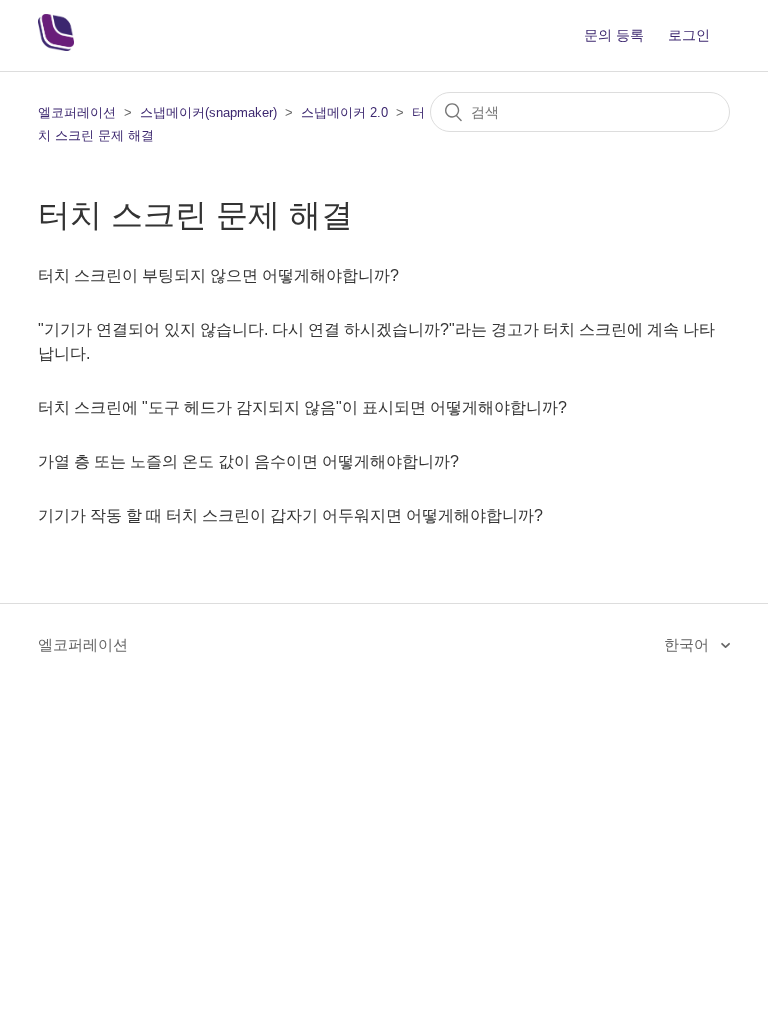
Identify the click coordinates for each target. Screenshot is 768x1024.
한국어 (688, 644)
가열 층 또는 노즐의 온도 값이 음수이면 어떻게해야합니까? (248, 461)
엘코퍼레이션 (77, 112)
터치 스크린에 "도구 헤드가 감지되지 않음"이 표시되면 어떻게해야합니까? (302, 407)
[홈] (56, 45)
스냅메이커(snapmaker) (208, 112)
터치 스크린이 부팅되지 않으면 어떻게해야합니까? (218, 275)
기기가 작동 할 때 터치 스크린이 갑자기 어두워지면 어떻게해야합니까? (290, 515)
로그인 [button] (689, 35)
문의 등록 (614, 35)
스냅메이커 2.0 (344, 112)
